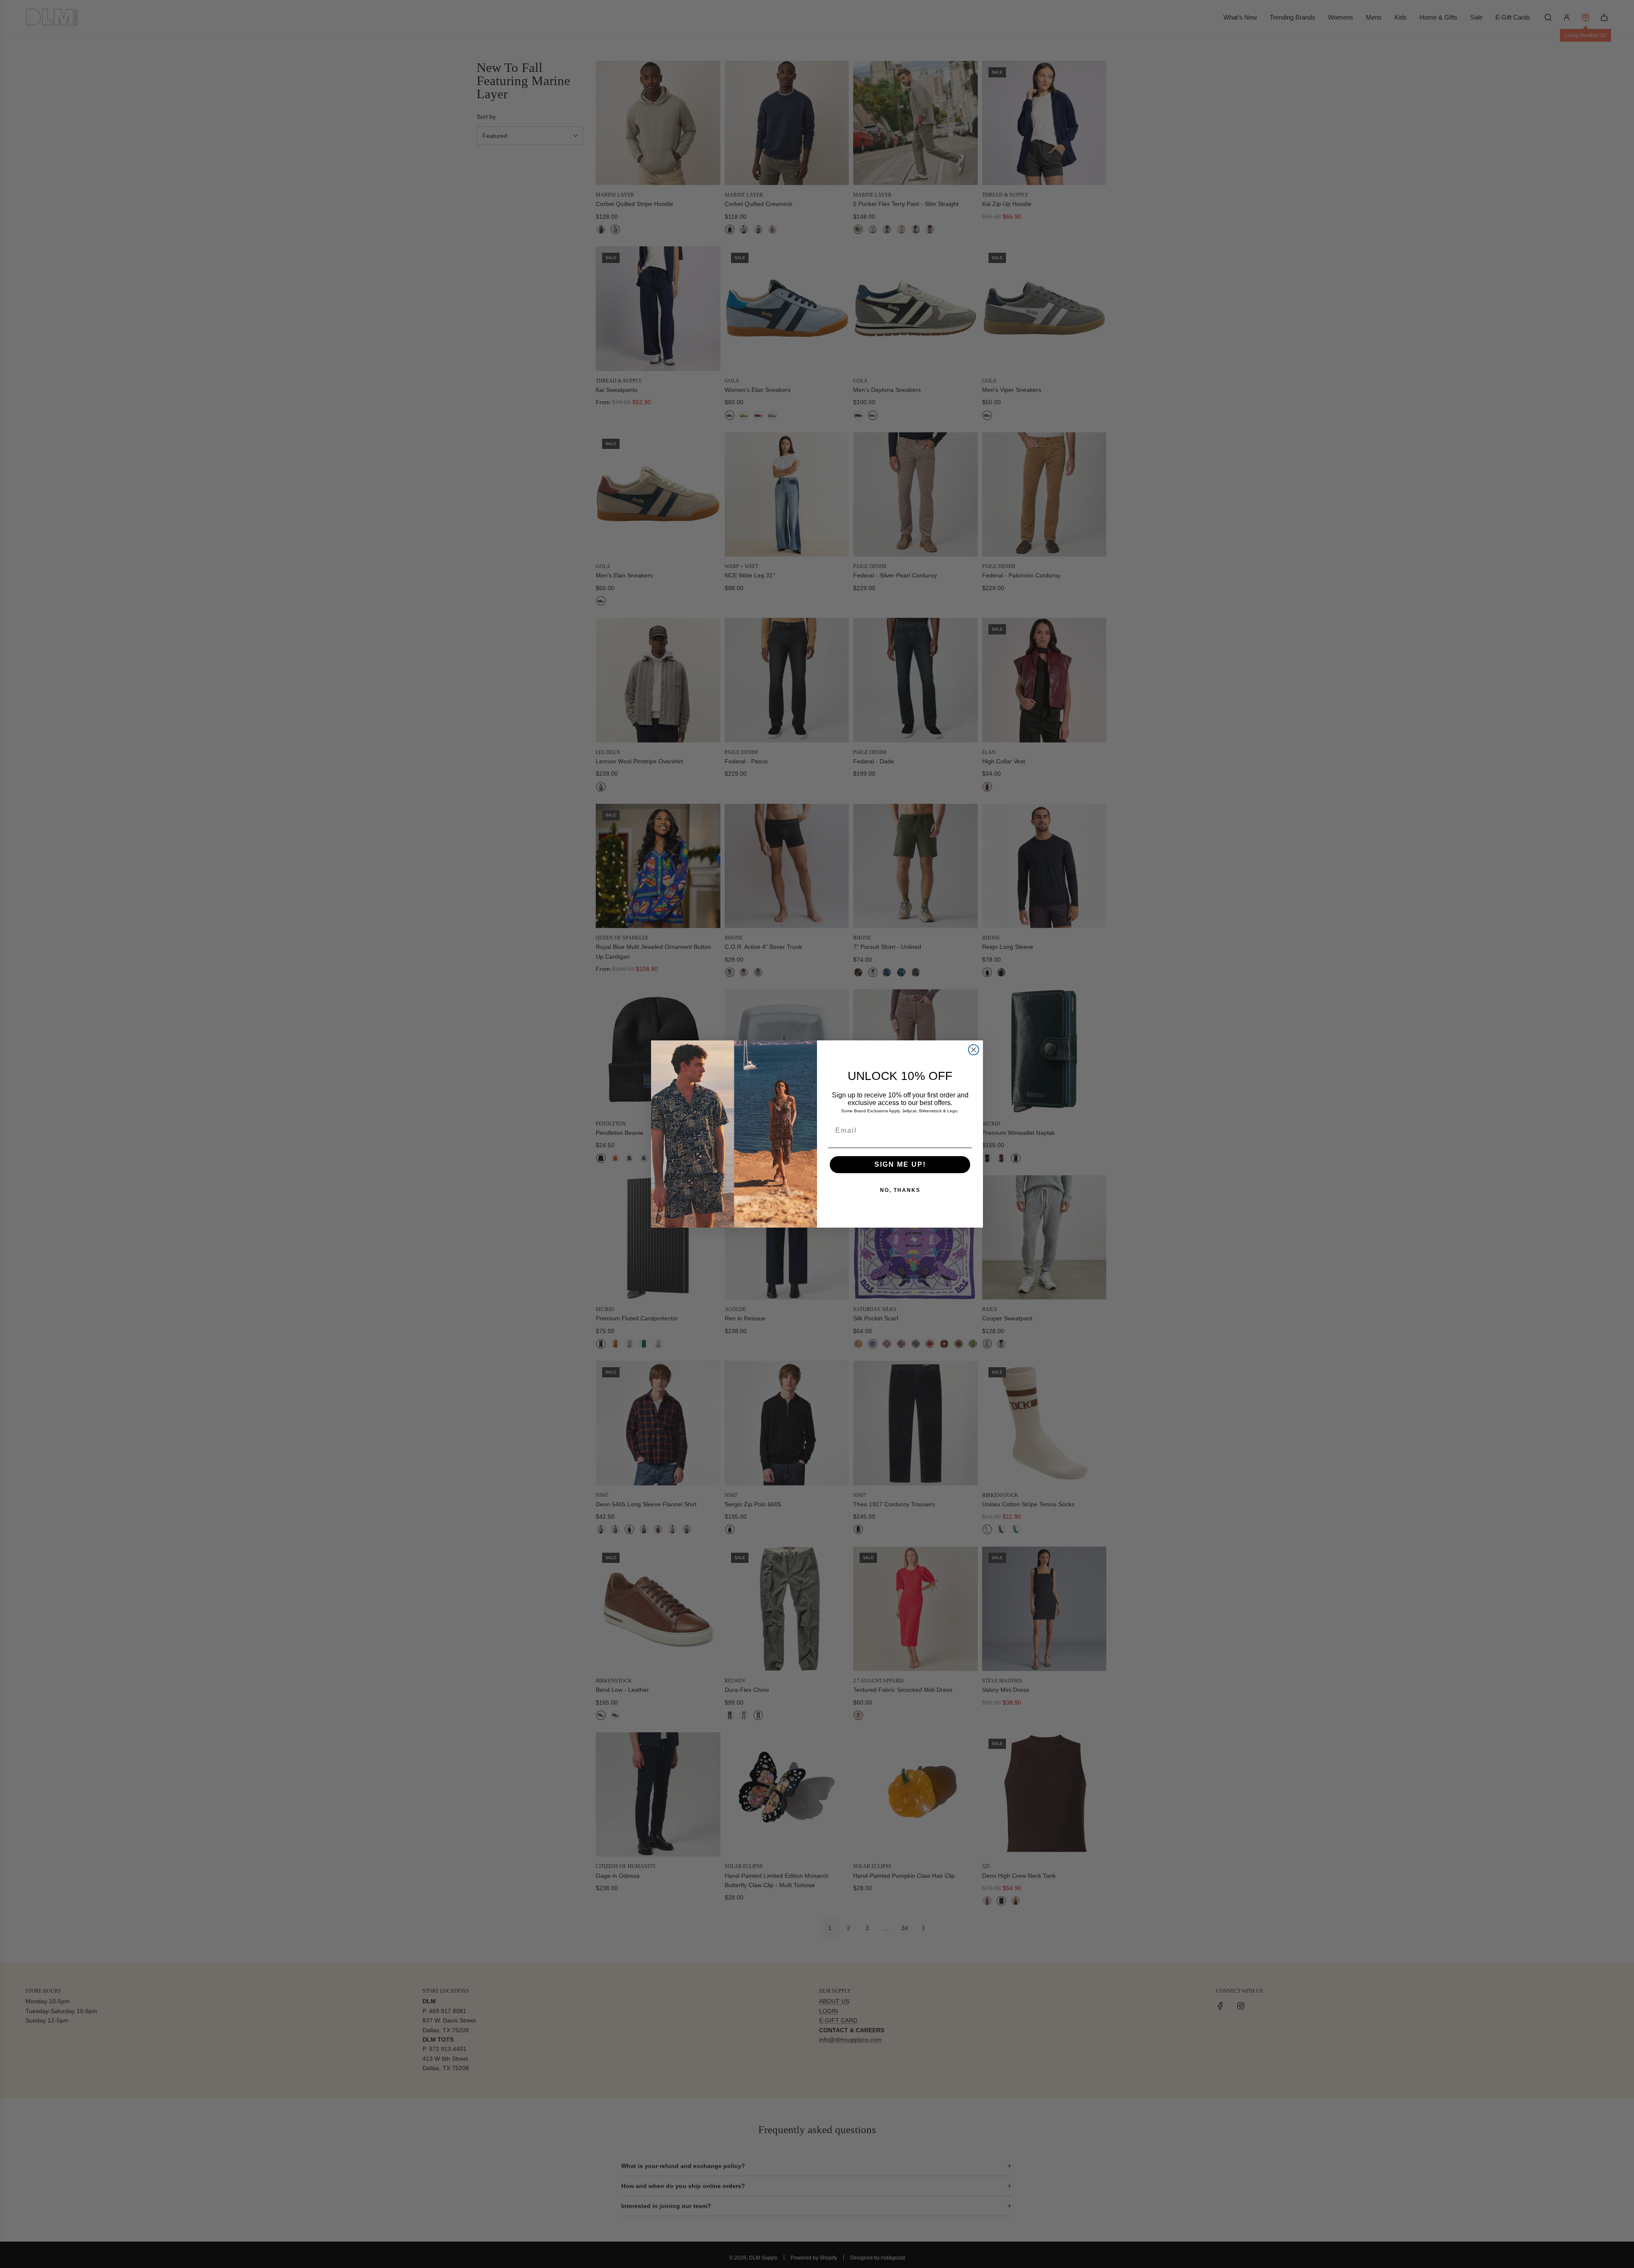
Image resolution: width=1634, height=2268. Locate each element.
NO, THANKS (900, 1190)
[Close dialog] (974, 1050)
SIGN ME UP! (900, 1164)
